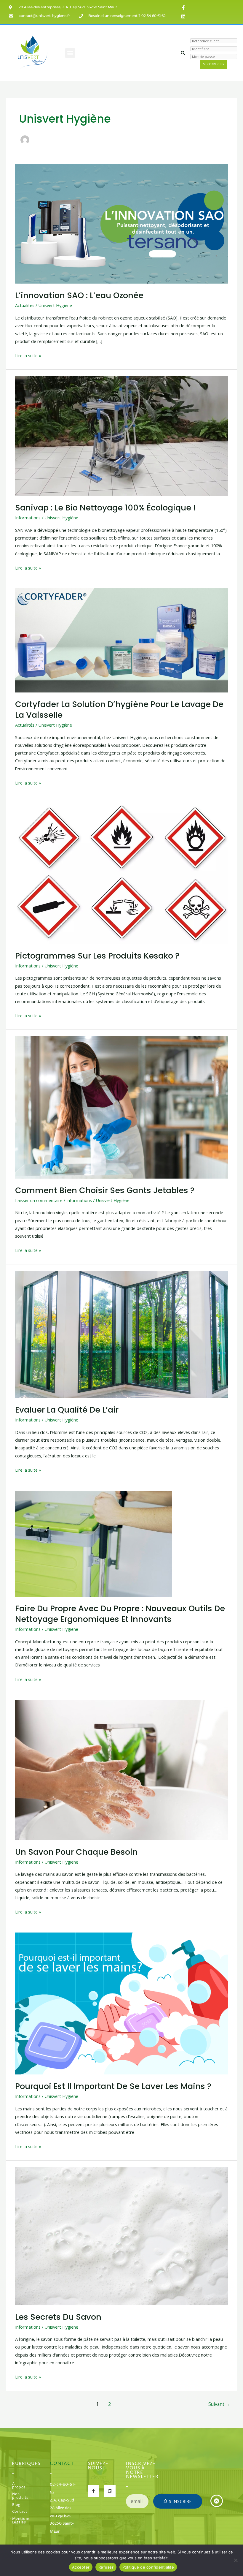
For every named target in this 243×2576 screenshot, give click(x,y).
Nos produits (20, 2496)
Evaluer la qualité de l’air (67, 1410)
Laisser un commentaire (39, 1200)
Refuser (106, 2567)
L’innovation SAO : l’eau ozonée (79, 295)
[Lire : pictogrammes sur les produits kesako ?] (121, 873)
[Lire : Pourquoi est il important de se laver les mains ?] (121, 2003)
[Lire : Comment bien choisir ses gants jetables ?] (121, 1107)
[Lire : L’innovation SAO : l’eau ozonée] (121, 223)
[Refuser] (236, 2560)
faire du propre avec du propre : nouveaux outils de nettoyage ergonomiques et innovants (120, 1614)
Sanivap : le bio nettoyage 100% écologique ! (105, 508)
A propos (19, 2486)
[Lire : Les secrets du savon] (121, 2235)
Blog (16, 2505)
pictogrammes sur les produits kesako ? (97, 956)
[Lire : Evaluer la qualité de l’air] (121, 1334)
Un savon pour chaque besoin (76, 1852)
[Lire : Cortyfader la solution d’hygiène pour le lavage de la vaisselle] (121, 640)
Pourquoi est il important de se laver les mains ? (113, 2086)
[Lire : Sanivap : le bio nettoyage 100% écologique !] (121, 435)
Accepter (81, 2567)
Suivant (219, 2404)
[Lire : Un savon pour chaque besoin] (121, 1769)
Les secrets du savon (58, 2317)
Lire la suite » (28, 355)
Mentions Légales (20, 2521)
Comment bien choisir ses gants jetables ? (105, 1190)
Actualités (25, 305)
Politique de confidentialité (148, 2567)
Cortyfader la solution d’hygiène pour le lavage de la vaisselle (119, 710)
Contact (20, 2512)
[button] (70, 53)
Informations (28, 518)
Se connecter (214, 64)
